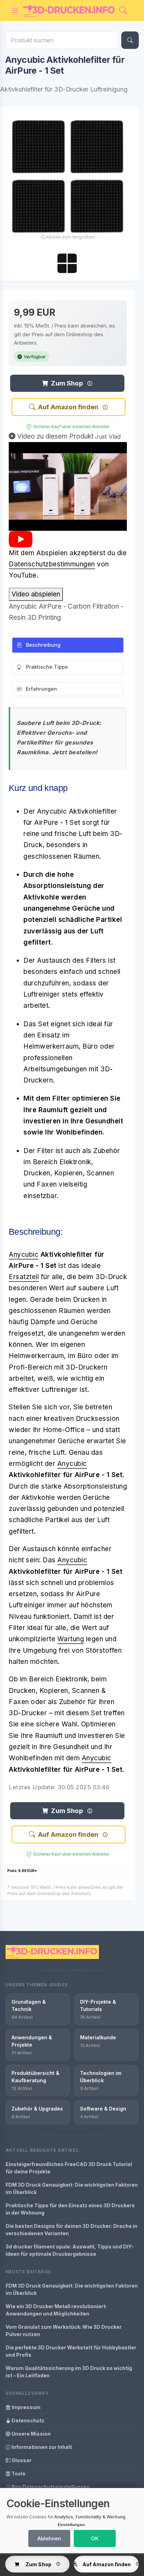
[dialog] (72, 2521)
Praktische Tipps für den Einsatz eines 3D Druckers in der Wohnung (70, 2209)
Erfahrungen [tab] (41, 689)
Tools (18, 2474)
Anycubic (24, 1254)
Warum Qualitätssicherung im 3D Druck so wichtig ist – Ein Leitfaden (69, 2372)
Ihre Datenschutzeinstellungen (50, 2487)
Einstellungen (71, 2525)
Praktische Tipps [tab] (47, 667)
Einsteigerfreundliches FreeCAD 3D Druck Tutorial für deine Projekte (69, 2168)
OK (95, 2538)
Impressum (26, 2407)
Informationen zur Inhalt (41, 2447)
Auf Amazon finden (68, 407)
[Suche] (130, 40)
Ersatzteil (24, 1277)
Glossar (21, 2460)
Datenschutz (27, 2420)
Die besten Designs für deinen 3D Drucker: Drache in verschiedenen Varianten (71, 2230)
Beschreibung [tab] (43, 645)
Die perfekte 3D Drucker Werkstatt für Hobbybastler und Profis (71, 2351)
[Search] (123, 11)
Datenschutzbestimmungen (52, 564)
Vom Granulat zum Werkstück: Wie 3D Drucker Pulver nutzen (64, 2331)
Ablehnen (49, 2538)
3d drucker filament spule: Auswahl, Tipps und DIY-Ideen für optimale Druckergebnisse (70, 2250)
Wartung (71, 1639)
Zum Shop (67, 383)
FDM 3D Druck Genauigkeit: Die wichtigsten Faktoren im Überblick (72, 2188)
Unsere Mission (31, 2434)
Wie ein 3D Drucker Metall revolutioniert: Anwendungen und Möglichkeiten (56, 2310)
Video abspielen (36, 594)
